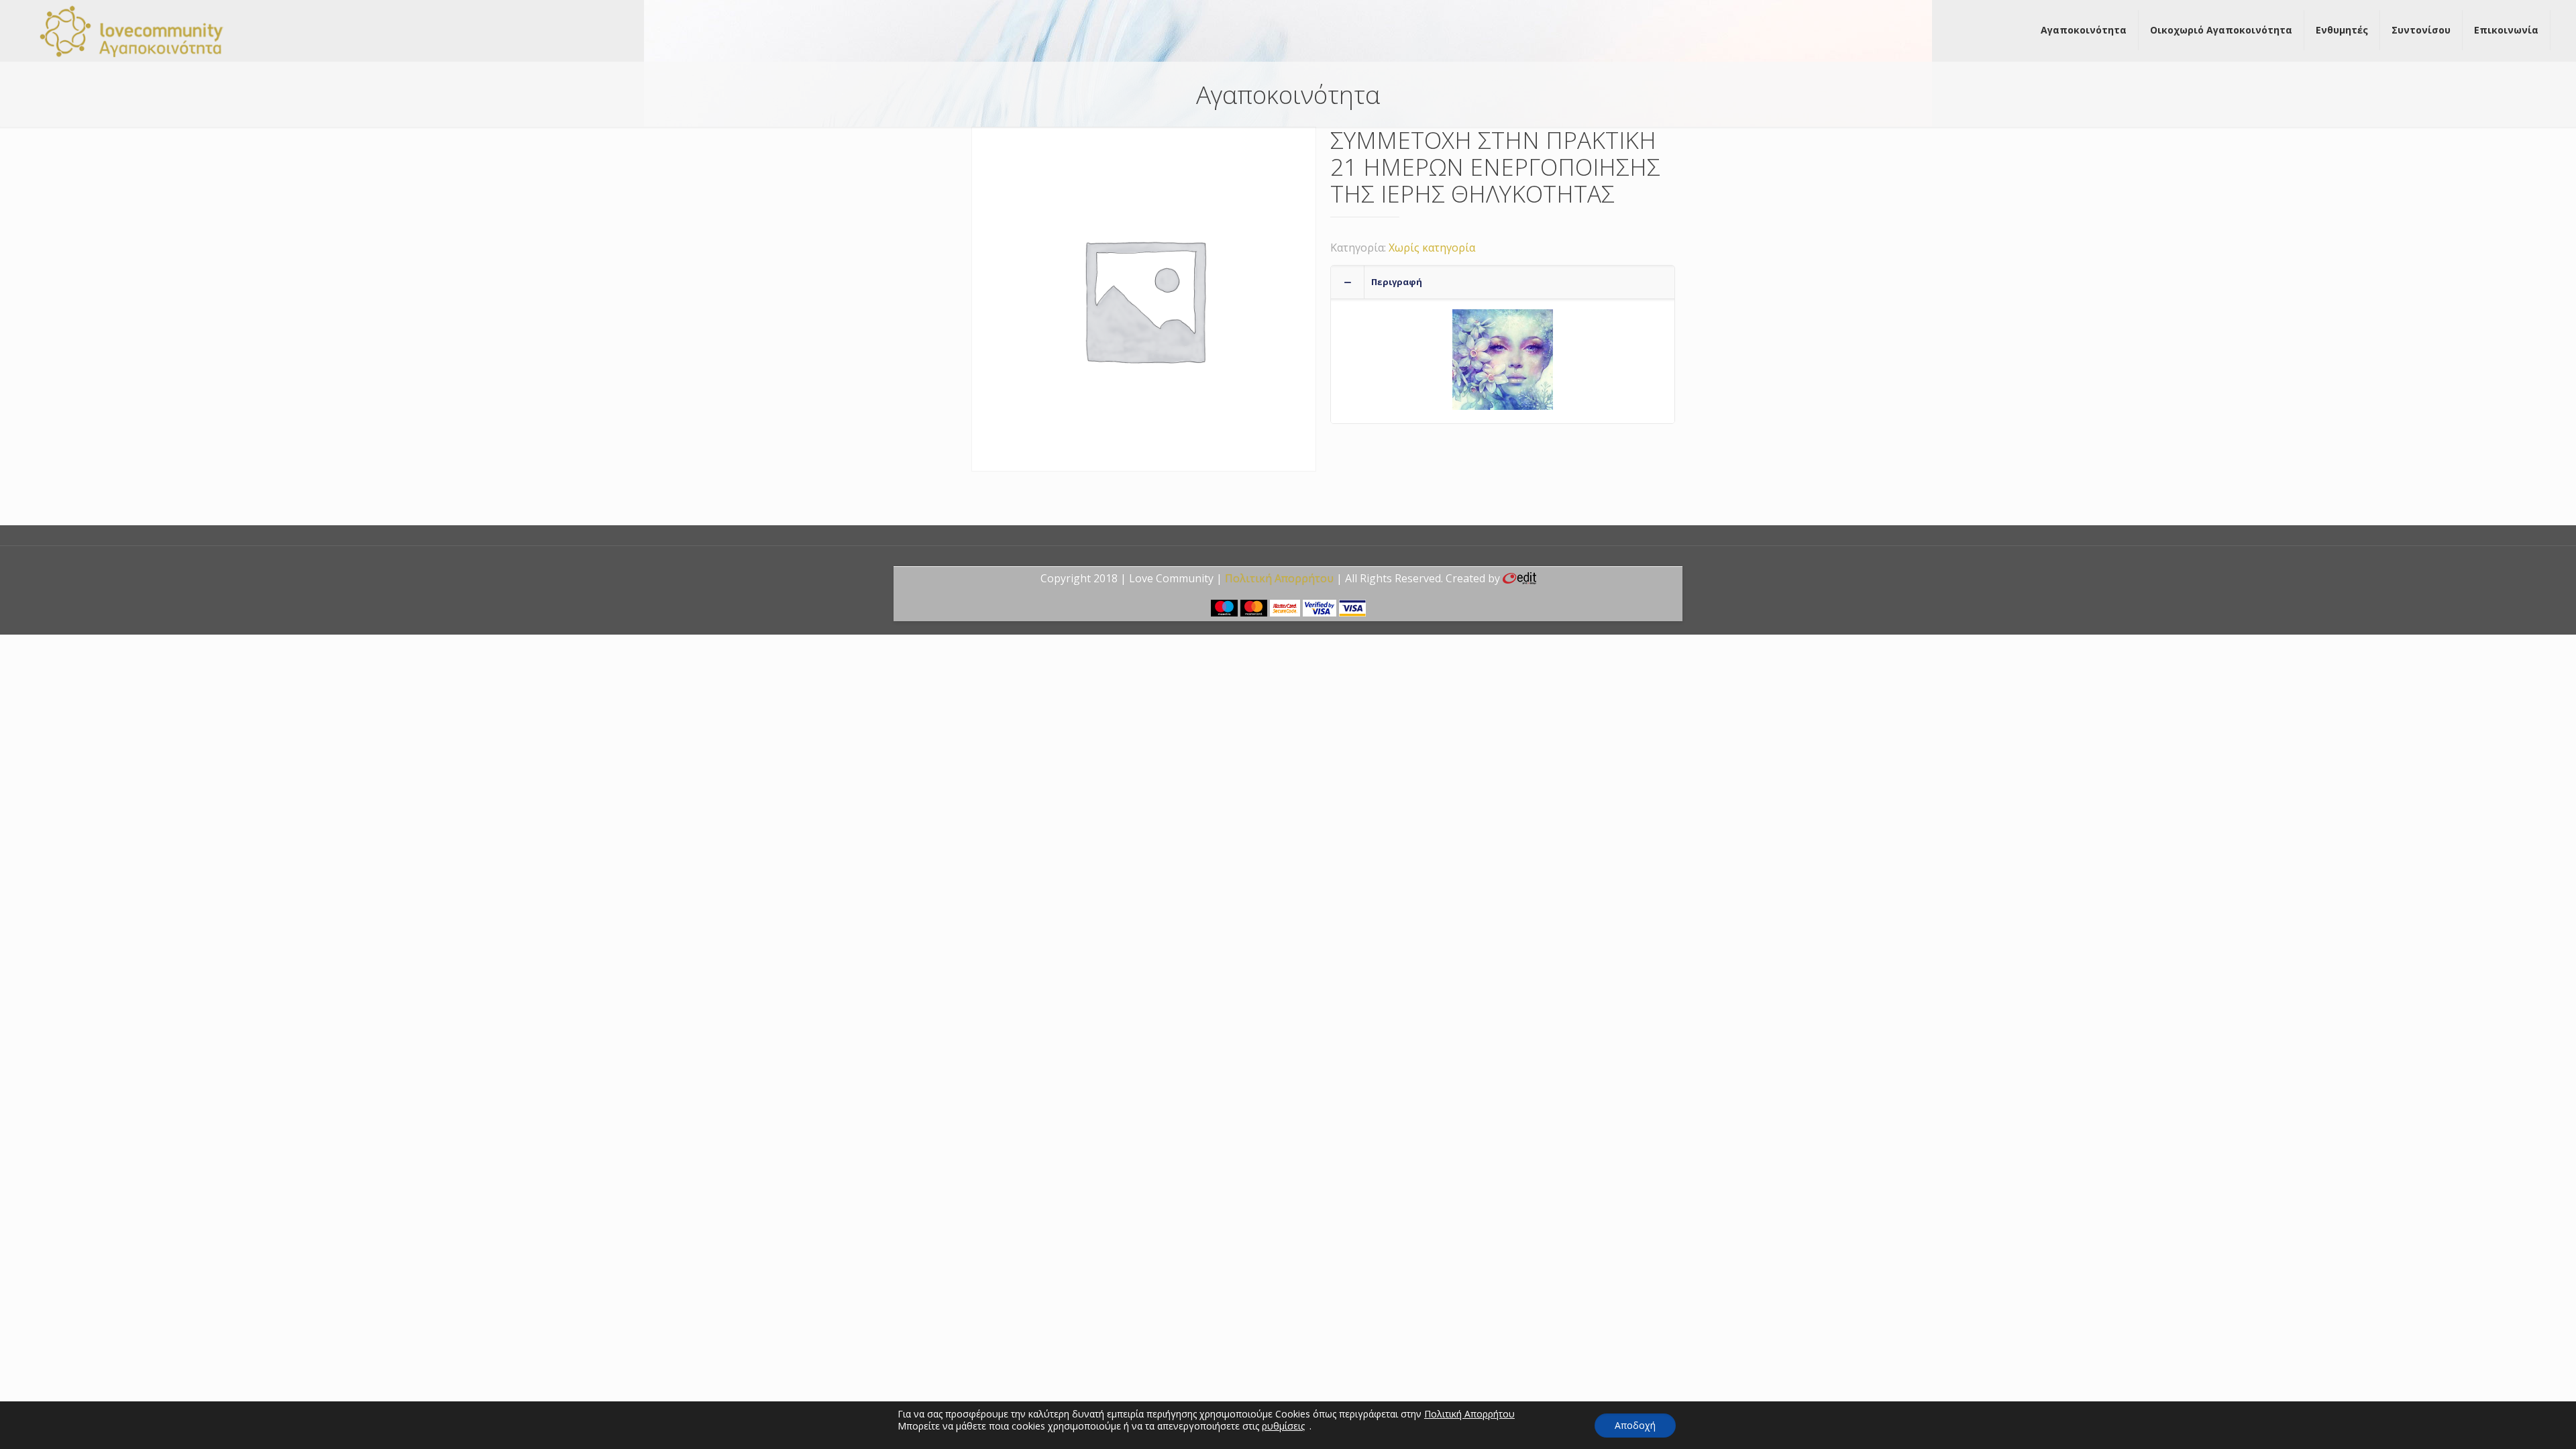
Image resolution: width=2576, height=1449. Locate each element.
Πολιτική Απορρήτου (1279, 578)
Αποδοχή (1635, 1425)
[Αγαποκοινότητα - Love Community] (132, 30)
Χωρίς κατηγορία (1432, 248)
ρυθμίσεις (1283, 1426)
